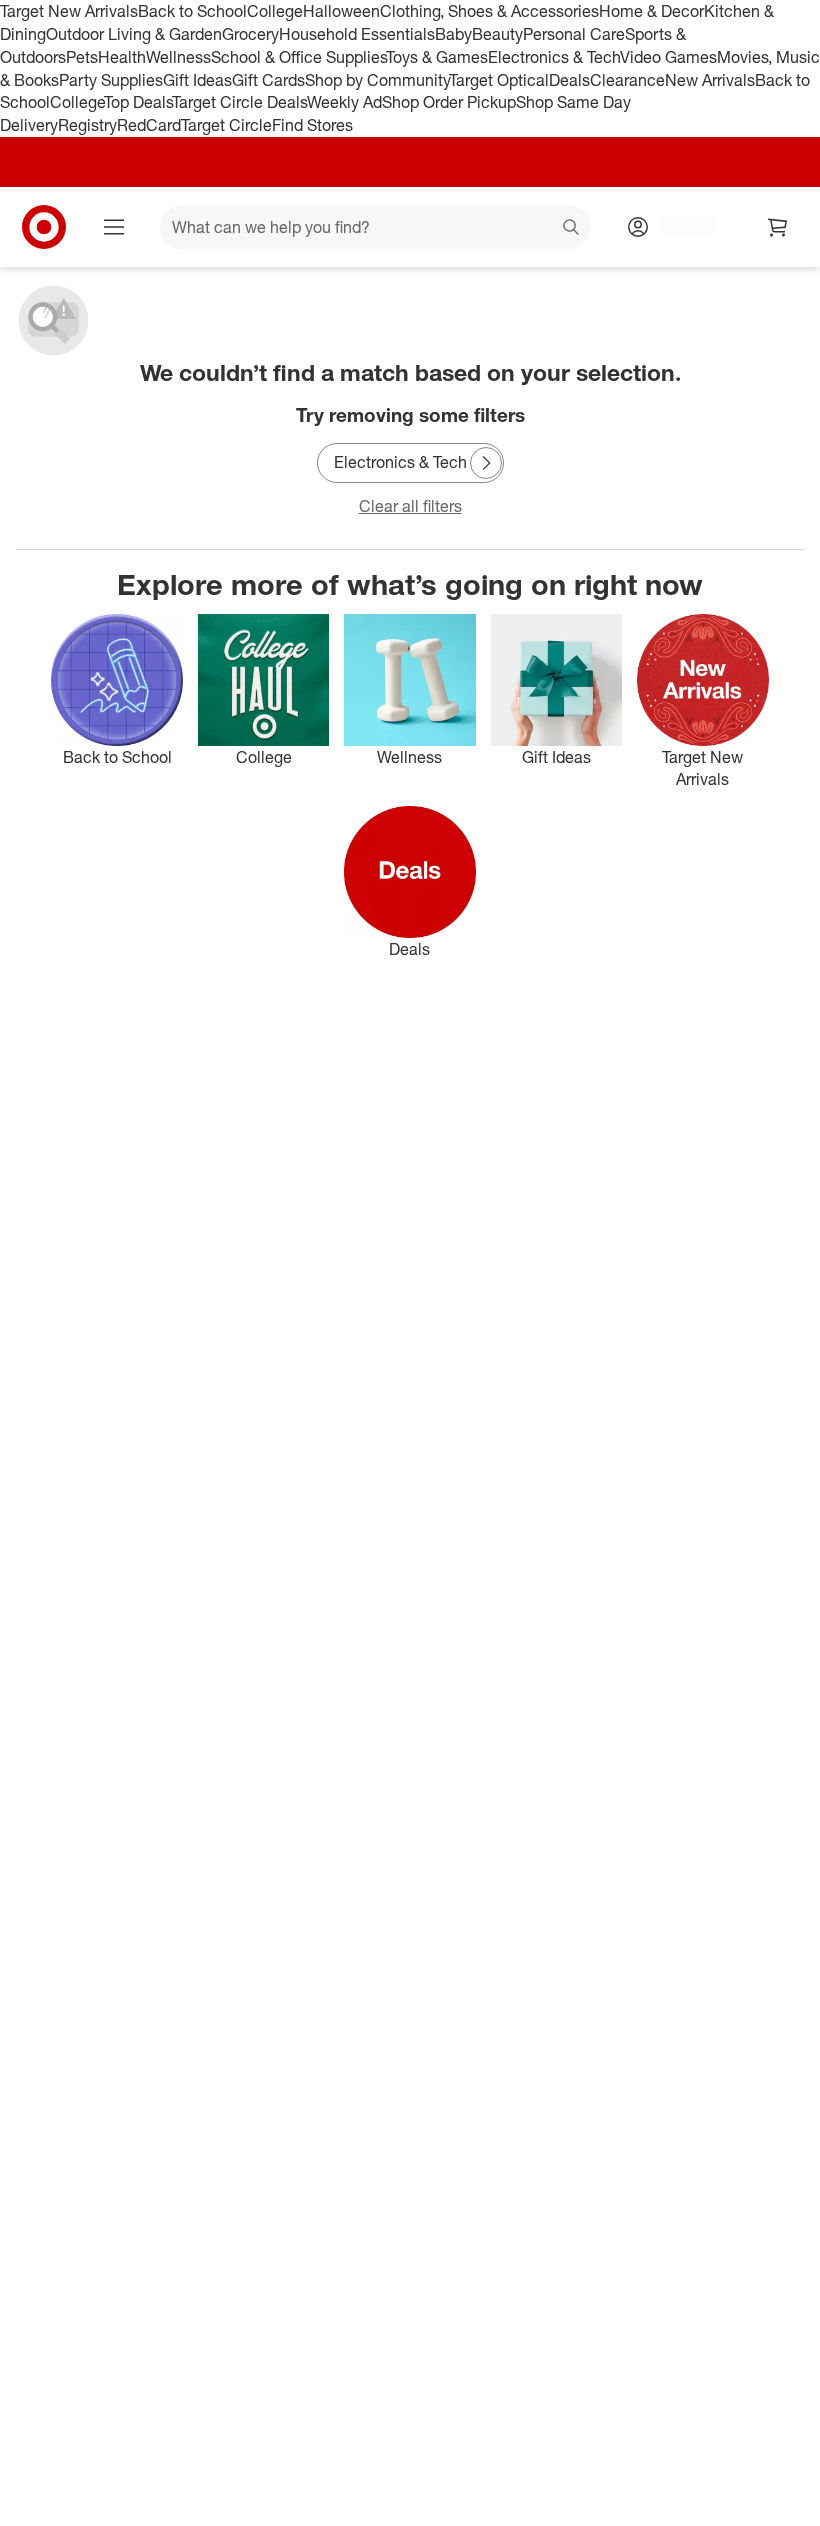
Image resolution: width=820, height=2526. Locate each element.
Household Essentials (357, 34)
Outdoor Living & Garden (134, 34)
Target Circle (226, 125)
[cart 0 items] (778, 227)
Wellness (178, 57)
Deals (569, 80)
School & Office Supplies (298, 57)
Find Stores (312, 125)
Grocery (250, 34)
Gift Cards (268, 80)
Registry (87, 125)
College (275, 11)
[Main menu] (114, 227)
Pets (82, 57)
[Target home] (44, 227)
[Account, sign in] (677, 227)
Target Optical (499, 80)
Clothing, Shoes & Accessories (489, 11)
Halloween (341, 11)
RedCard (149, 125)
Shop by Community (377, 80)
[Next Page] (486, 463)
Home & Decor (651, 11)
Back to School (192, 11)
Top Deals (138, 102)
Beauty (497, 34)
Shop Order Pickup (449, 102)
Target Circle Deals (239, 102)
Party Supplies (111, 80)
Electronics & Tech (554, 57)
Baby (453, 34)
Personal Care (574, 34)
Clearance (627, 80)
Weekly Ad (344, 102)
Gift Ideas (197, 80)
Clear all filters (410, 506)
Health (122, 57)
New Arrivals (710, 80)
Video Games (668, 57)
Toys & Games (437, 57)
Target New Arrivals (69, 11)
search (572, 229)
